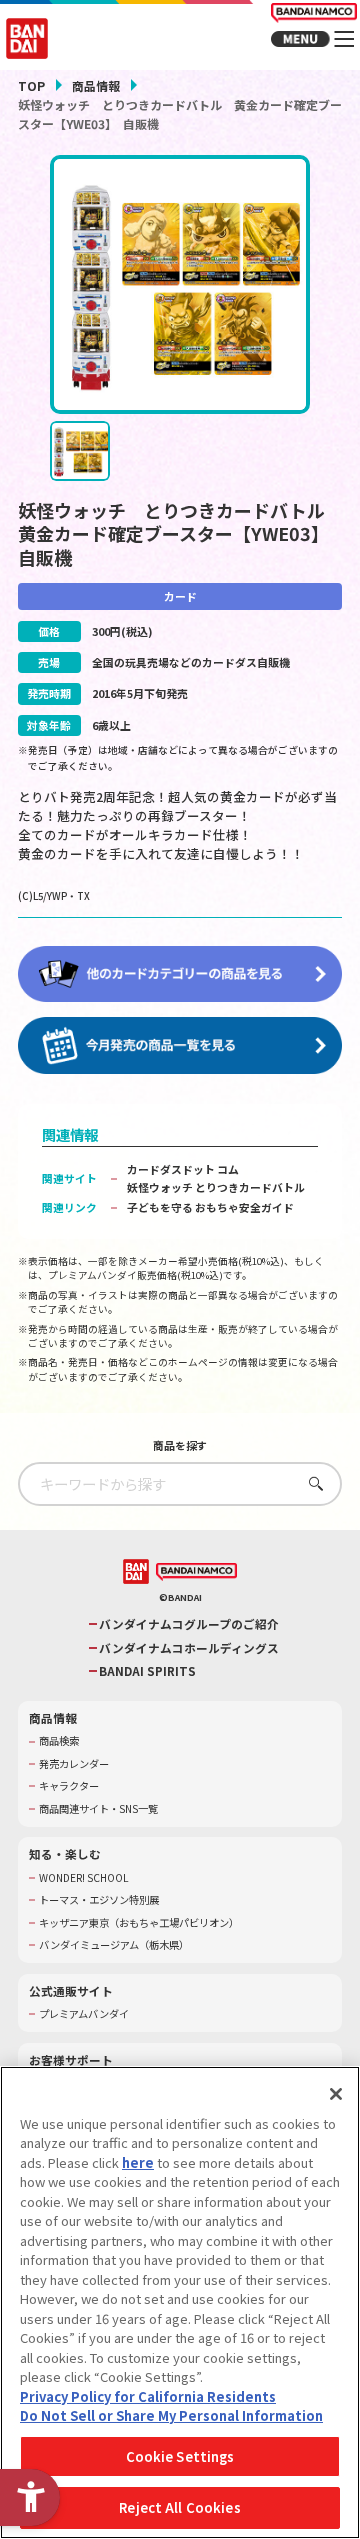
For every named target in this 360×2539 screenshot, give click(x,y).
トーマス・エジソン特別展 (99, 1900)
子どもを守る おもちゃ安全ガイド (210, 1207)
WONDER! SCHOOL (84, 1878)
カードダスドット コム (183, 1169)
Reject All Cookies (179, 2507)
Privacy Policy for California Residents (148, 2396)
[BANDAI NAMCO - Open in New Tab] (196, 1572)
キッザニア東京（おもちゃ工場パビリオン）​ (139, 1923)
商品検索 (59, 1741)
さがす (311, 1483)
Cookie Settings (180, 2456)
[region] (180, 2302)
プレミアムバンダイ (84, 2014)
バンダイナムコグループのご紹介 (189, 1624)
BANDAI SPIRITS (147, 1671)
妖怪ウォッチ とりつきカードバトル (216, 1187)
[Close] (336, 2094)
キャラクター (69, 1786)
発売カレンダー (74, 1764)
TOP (31, 85)
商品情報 (96, 85)
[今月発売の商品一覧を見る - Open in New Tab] (180, 1045)
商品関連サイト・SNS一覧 (98, 1809)
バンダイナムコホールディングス (189, 1648)
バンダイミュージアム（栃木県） (114, 1945)
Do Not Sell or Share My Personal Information (171, 2415)
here (138, 2162)
